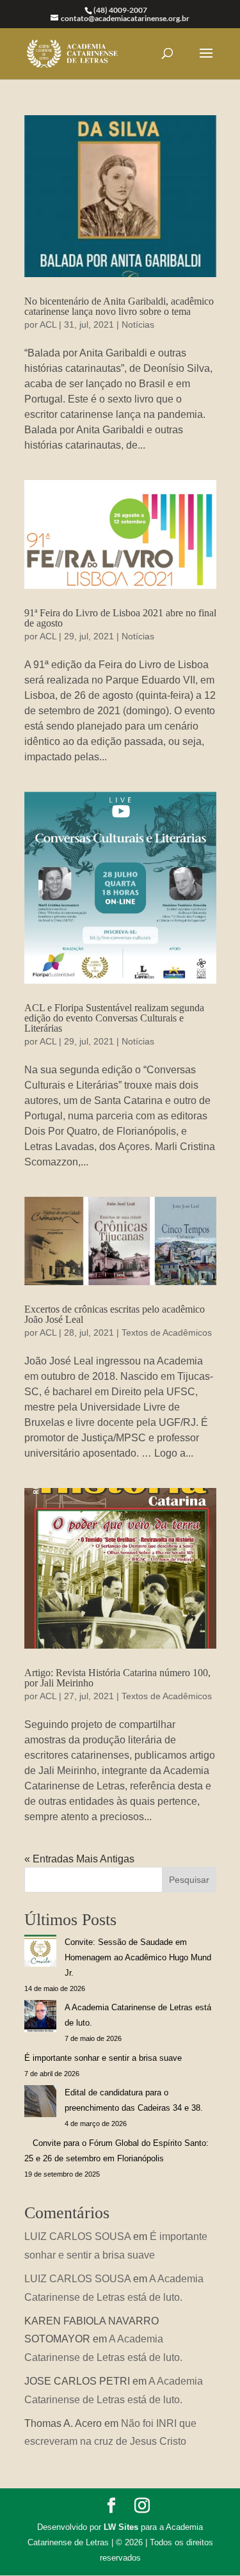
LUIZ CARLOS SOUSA (77, 2236)
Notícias (138, 324)
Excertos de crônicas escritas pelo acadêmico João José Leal (115, 1314)
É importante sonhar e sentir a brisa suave (103, 2058)
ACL (48, 324)
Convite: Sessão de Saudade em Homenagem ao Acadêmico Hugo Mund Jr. (138, 1957)
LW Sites (121, 2527)
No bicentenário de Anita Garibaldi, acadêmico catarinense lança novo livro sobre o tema (119, 306)
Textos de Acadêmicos (167, 1332)
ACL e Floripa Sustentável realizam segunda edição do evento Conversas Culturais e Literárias (114, 1018)
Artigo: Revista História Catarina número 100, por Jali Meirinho (117, 1678)
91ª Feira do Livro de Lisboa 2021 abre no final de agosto (120, 618)
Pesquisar (189, 1880)
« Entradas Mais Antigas (79, 1859)
